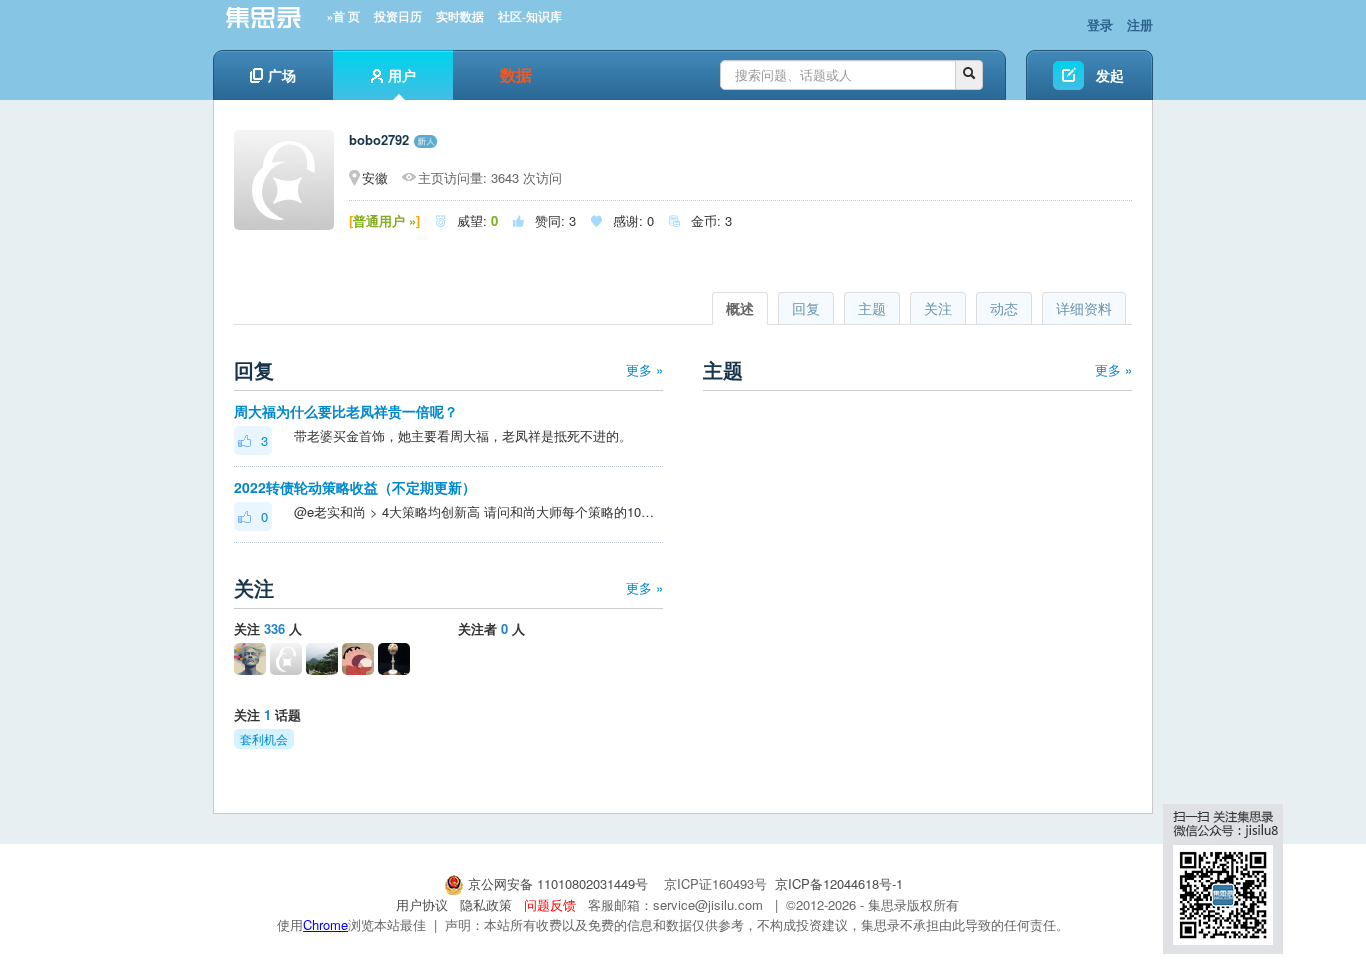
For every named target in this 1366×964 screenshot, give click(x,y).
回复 (806, 308)
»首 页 (343, 17)
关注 (938, 308)
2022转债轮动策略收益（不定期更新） (355, 487)
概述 (740, 308)
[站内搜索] (969, 75)
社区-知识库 (530, 17)
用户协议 (422, 904)
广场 (282, 75)
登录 (1100, 24)
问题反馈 (550, 904)
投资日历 (398, 17)
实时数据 (460, 17)
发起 (1110, 75)
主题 (872, 308)
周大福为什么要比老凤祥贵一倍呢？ (346, 411)
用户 (402, 75)
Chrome (325, 924)
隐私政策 (486, 904)
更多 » (644, 369)
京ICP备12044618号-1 (839, 883)
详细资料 (1084, 308)
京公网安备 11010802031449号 (558, 883)
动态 (1004, 308)
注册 (1140, 24)
